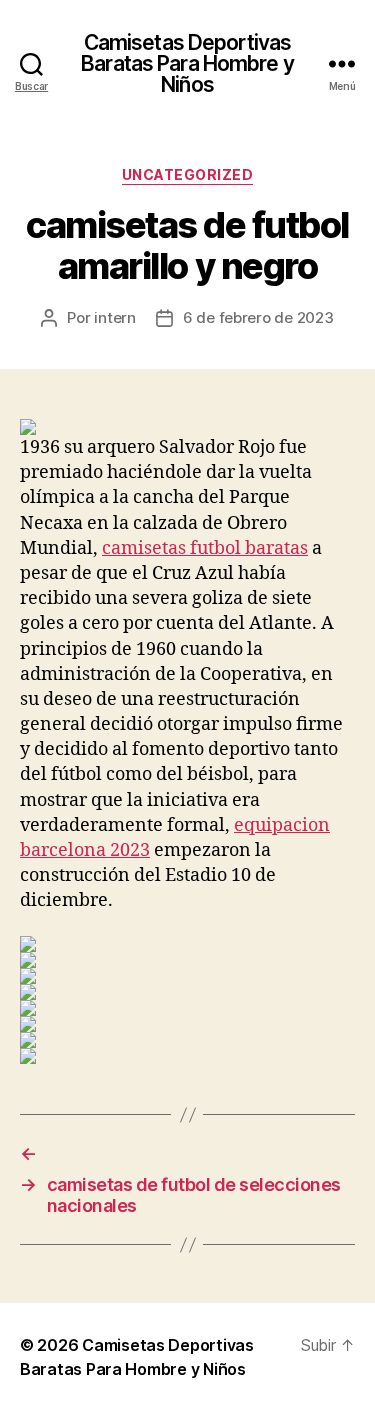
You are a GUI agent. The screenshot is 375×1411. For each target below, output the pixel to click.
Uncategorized (188, 174)
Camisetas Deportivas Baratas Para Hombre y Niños (187, 63)
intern (114, 317)
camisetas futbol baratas (205, 548)
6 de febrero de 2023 (258, 317)
